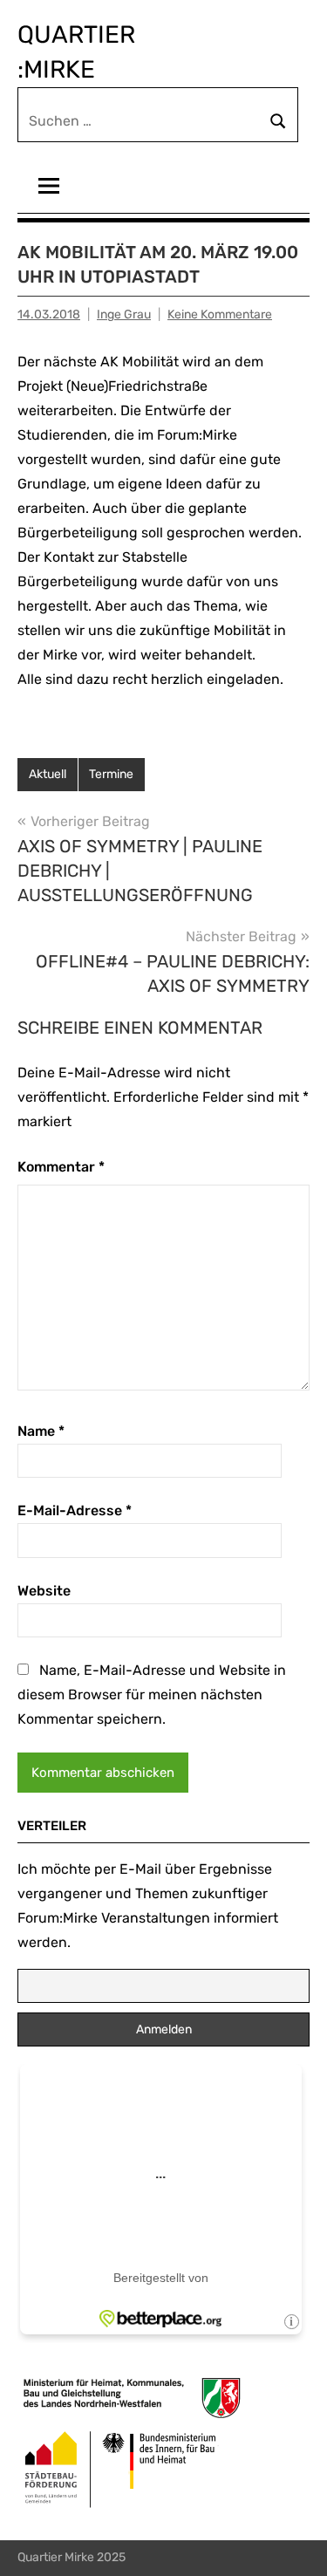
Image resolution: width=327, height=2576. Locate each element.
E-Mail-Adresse (75, 1510)
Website (44, 1591)
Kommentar (61, 1167)
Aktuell (48, 774)
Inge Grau (124, 314)
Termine (111, 774)
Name (41, 1431)
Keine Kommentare (220, 314)
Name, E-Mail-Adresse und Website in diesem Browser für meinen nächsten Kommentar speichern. (152, 1695)
